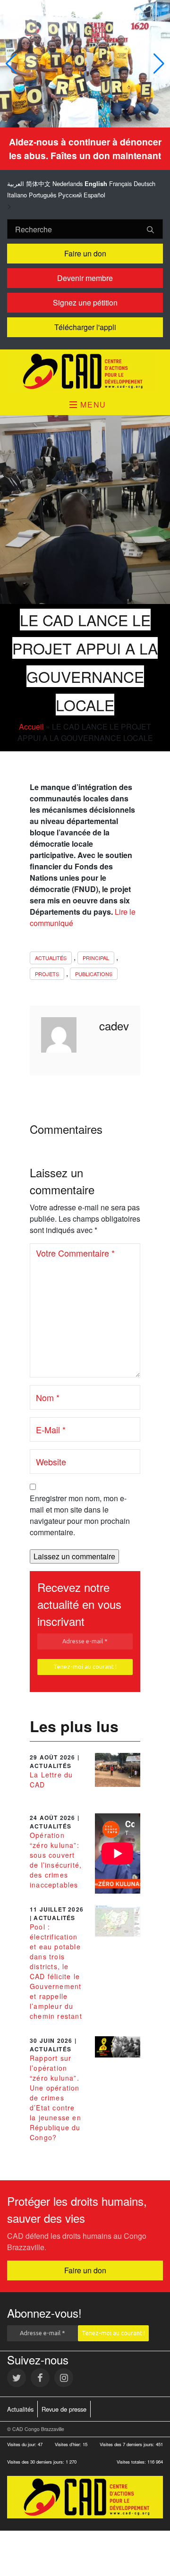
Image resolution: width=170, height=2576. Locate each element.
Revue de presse (64, 2409)
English (96, 184)
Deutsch (144, 183)
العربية (16, 183)
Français (120, 183)
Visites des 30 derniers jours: (36, 2462)
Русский (70, 195)
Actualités (51, 958)
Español (94, 195)
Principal (96, 958)
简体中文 (38, 183)
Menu (92, 404)
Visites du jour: (22, 2444)
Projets (47, 974)
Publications (94, 974)
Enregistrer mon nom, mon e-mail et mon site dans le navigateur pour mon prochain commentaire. (80, 1515)
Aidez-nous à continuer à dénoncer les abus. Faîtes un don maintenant (85, 149)
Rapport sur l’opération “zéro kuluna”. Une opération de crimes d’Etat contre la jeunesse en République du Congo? (55, 2098)
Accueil (31, 727)
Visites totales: (132, 2462)
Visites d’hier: (69, 2444)
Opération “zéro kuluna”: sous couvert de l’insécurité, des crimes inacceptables (56, 1860)
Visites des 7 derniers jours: (128, 2444)
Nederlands (68, 183)
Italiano (17, 195)
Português (42, 195)
